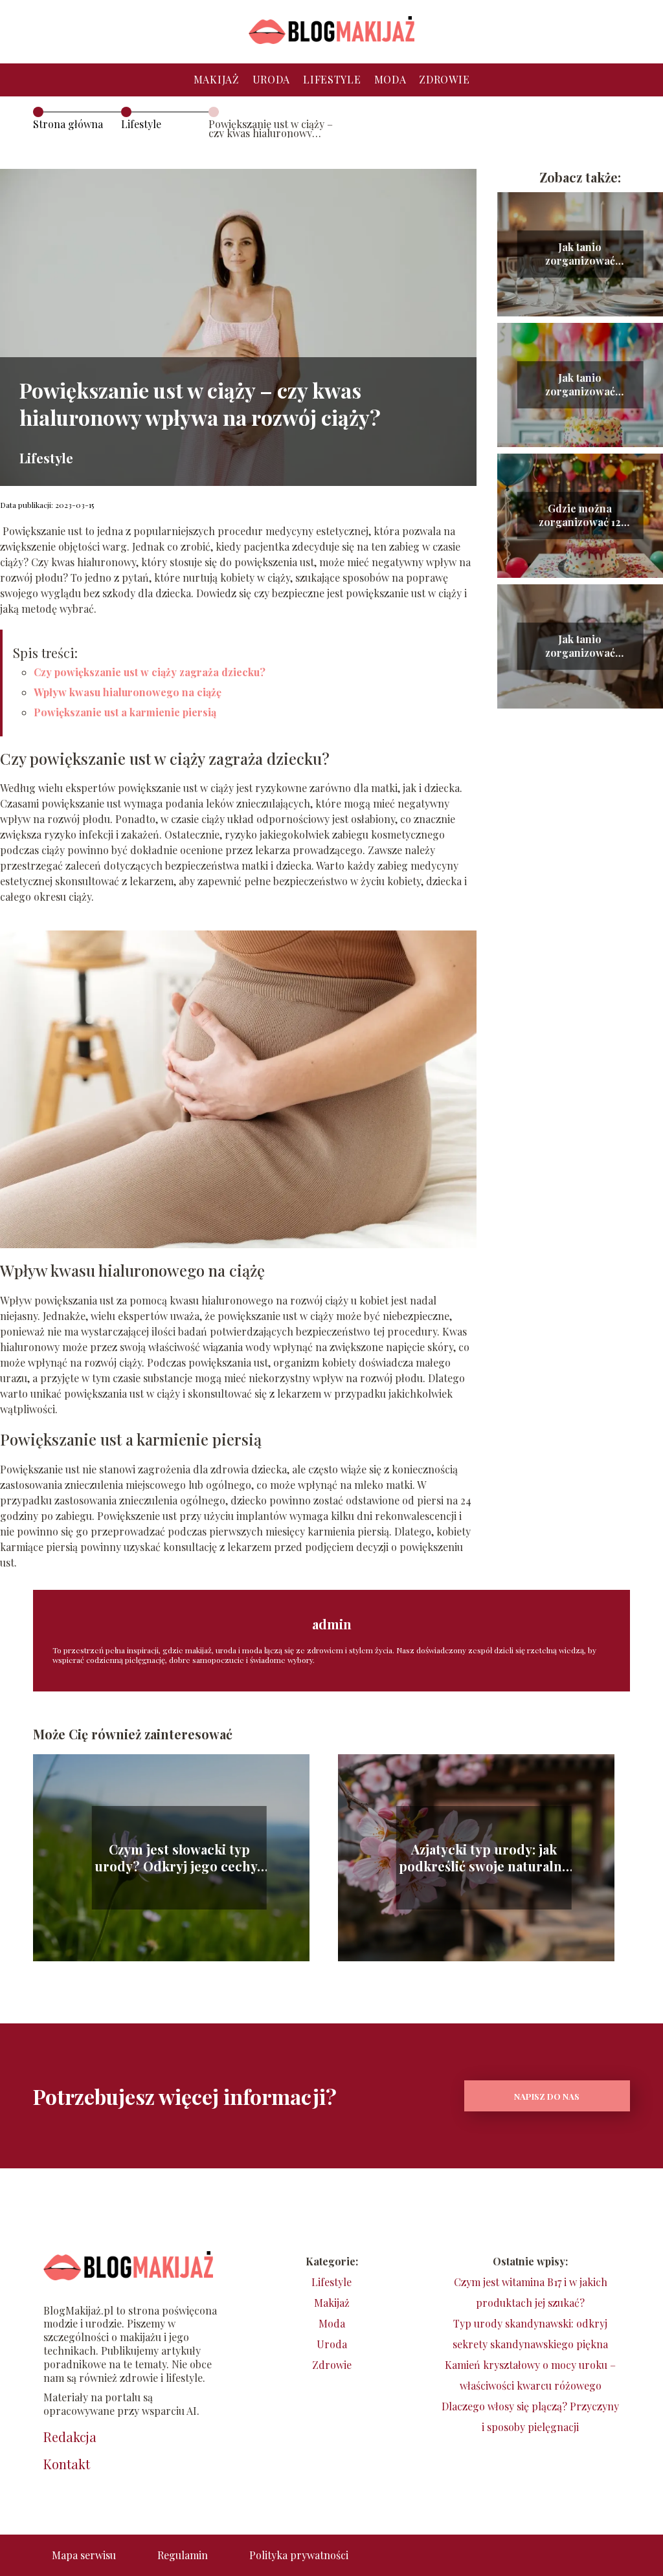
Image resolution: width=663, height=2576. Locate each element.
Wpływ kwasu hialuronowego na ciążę (128, 692)
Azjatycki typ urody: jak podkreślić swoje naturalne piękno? (484, 1858)
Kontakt (67, 2464)
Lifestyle (332, 79)
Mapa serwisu (84, 2555)
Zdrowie (444, 79)
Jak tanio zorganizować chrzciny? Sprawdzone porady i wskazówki (580, 646)
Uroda (272, 79)
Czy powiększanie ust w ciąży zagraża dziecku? (150, 672)
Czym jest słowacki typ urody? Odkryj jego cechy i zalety (179, 1858)
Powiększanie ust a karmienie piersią (125, 712)
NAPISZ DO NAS (547, 2096)
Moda (390, 79)
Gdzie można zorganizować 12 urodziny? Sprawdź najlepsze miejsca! (580, 516)
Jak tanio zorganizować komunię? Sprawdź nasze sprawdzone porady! (580, 254)
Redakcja (70, 2437)
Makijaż (217, 79)
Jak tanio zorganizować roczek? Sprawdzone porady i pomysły (580, 385)
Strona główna (68, 124)
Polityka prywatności (299, 2555)
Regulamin (183, 2555)
